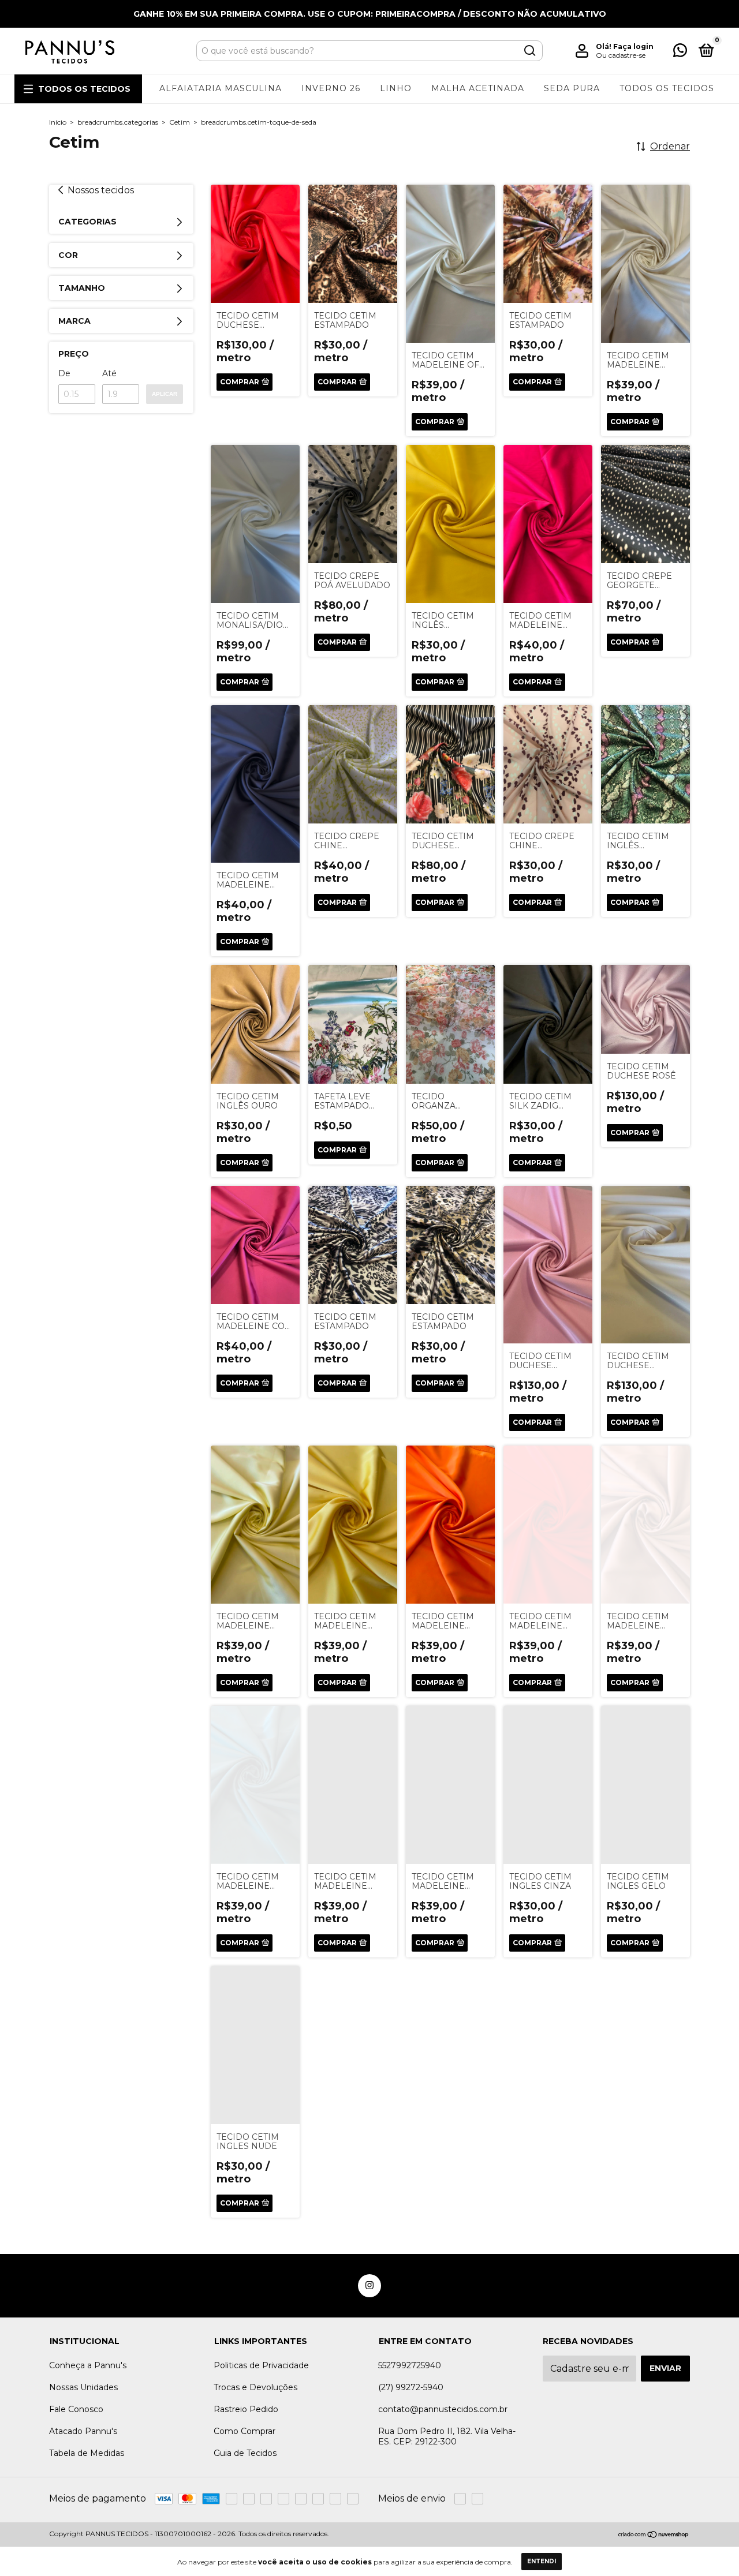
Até (109, 373)
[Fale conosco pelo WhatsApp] (680, 53)
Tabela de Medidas (87, 2453)
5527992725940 (410, 2365)
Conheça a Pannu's (88, 2365)
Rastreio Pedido (246, 2409)
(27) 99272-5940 (411, 2387)
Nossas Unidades (83, 2387)
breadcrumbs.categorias (118, 122)
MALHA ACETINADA (478, 88)
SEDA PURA (572, 88)
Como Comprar (245, 2431)
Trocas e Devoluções (255, 2387)
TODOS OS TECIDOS (84, 89)
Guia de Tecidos (245, 2453)
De (64, 373)
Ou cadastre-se (621, 55)
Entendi (542, 2561)
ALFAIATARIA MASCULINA (221, 88)
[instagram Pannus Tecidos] (369, 2286)
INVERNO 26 (331, 88)
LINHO (396, 88)
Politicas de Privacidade (261, 2365)
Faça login (633, 46)
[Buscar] (529, 51)
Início (58, 122)
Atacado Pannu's (83, 2431)
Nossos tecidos (101, 190)
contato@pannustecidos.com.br (443, 2409)
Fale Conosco (76, 2409)
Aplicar (165, 394)
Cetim (180, 122)
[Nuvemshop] (654, 2535)
